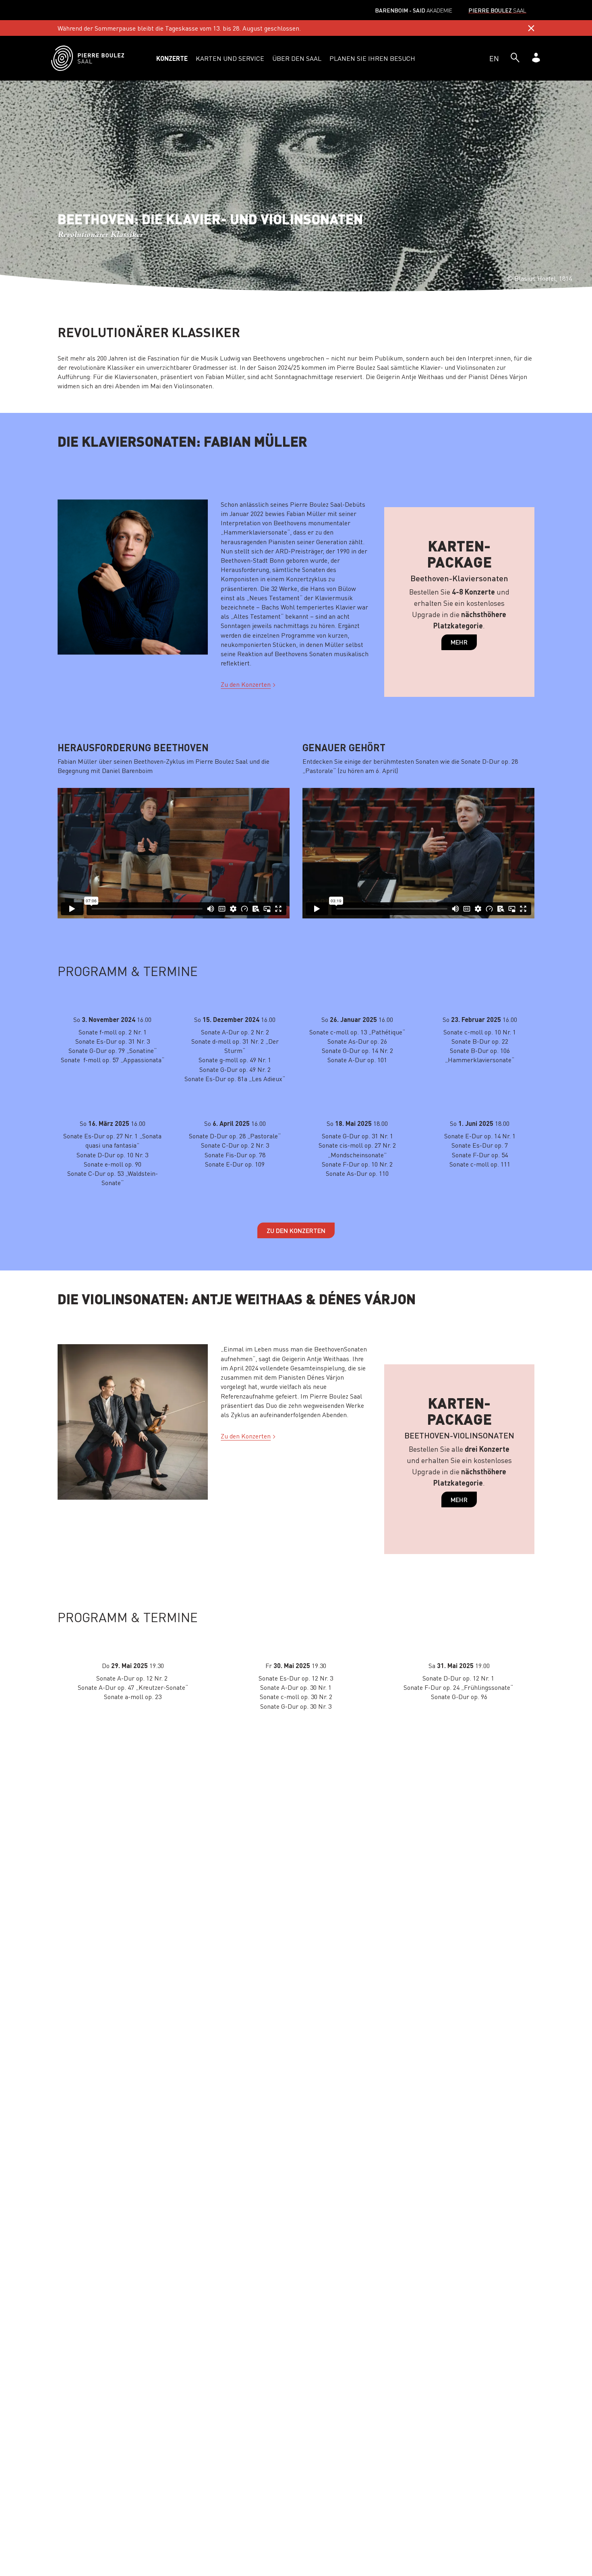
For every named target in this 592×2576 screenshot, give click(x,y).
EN (494, 58)
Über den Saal (297, 58)
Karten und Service (230, 58)
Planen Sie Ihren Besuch (372, 58)
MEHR (459, 642)
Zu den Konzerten (246, 684)
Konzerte (172, 58)
